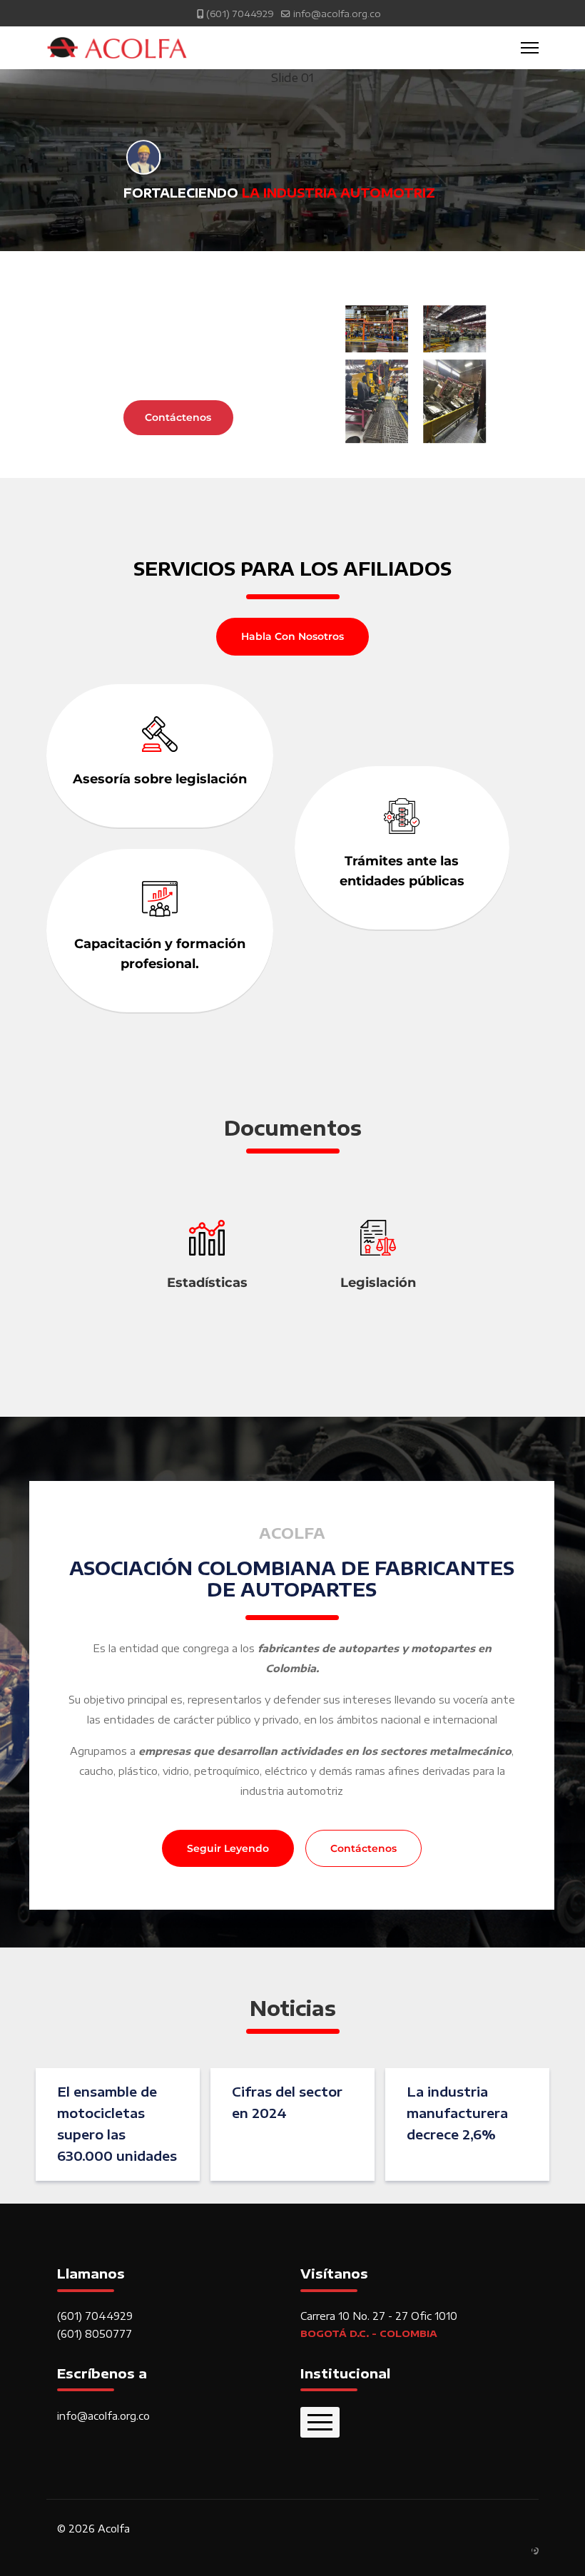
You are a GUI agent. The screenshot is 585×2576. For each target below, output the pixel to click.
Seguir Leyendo (228, 1848)
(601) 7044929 (240, 14)
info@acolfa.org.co (337, 14)
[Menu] (530, 48)
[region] (292, 274)
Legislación (378, 1283)
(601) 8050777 (95, 2334)
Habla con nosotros (292, 636)
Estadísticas (207, 1283)
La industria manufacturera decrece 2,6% (457, 2113)
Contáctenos (363, 1848)
